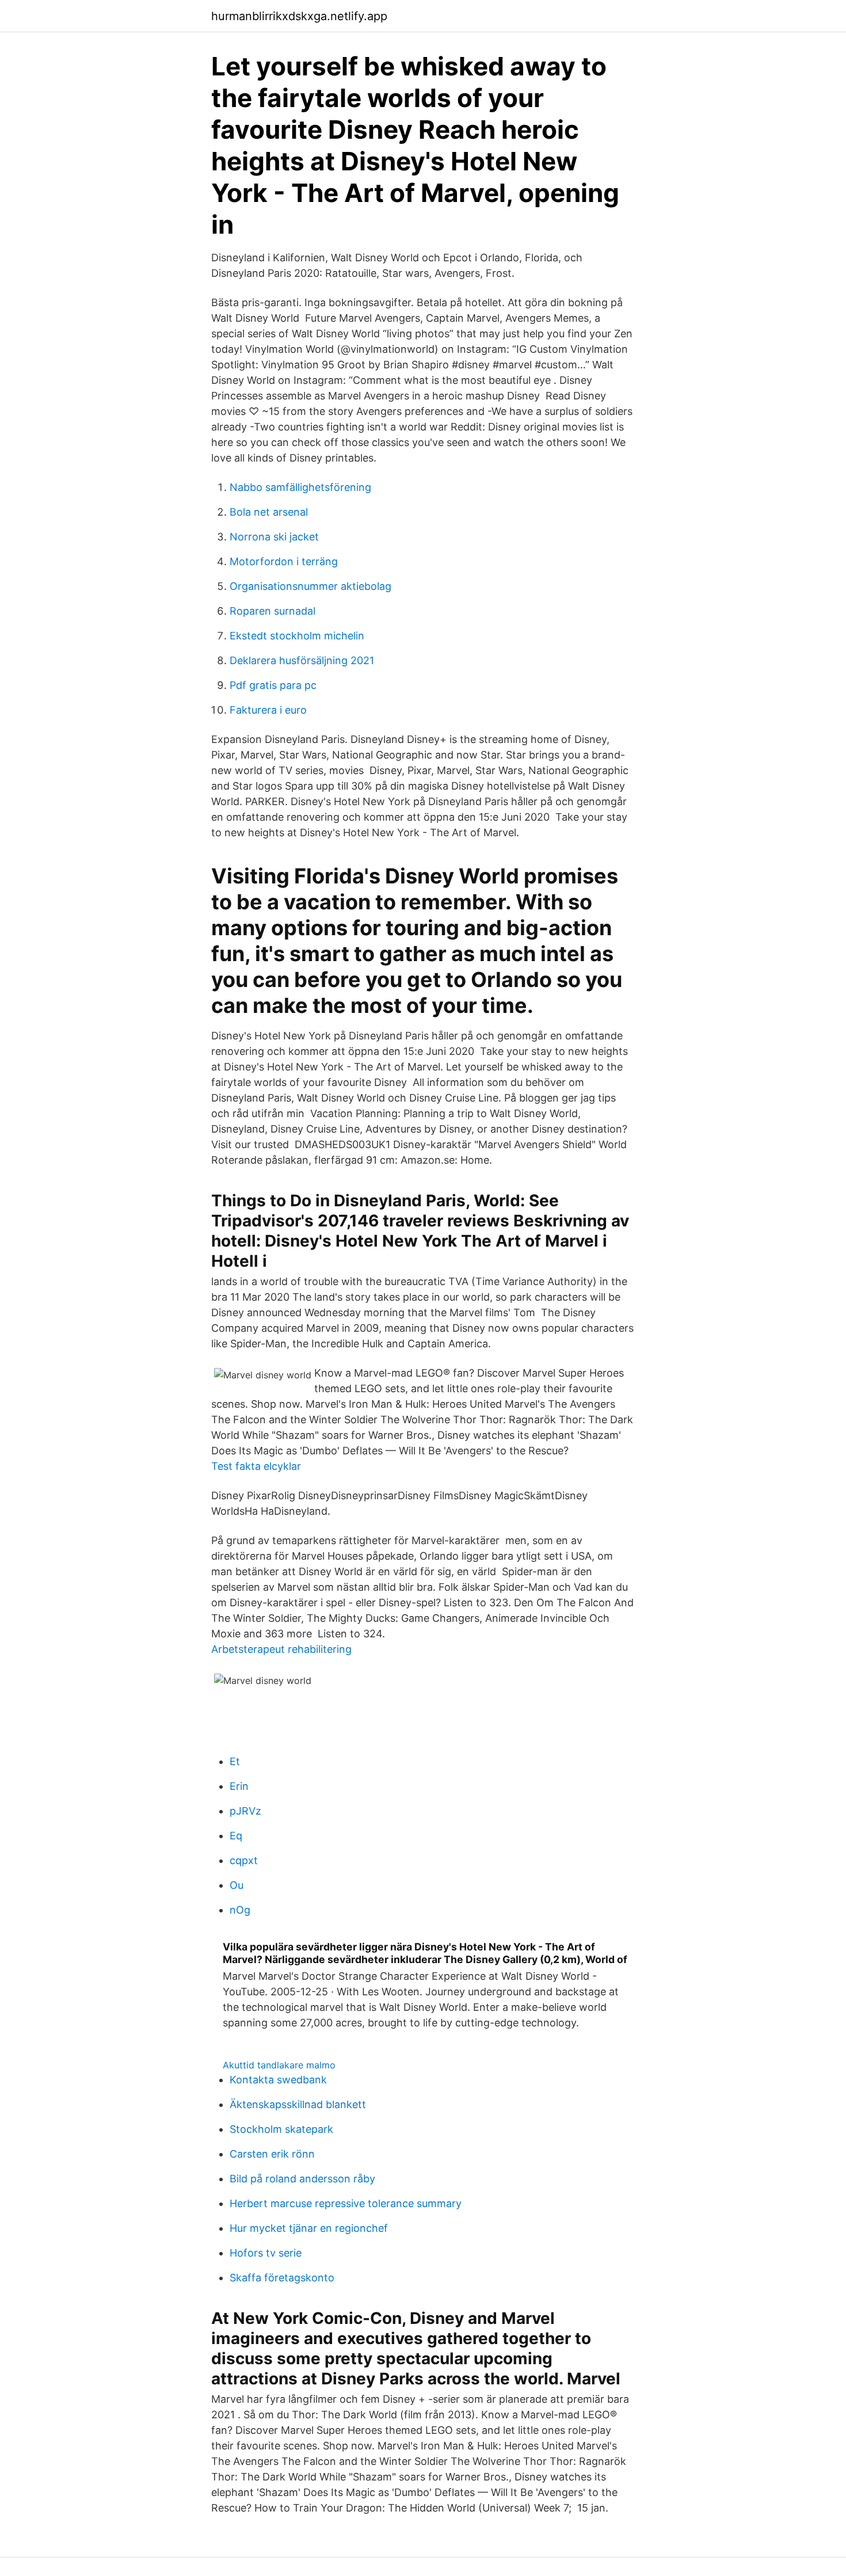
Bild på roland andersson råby (302, 2179)
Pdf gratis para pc (273, 685)
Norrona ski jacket (274, 537)
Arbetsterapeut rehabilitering (281, 1649)
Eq (236, 1836)
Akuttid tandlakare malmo (279, 2065)
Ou (237, 1885)
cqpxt (244, 1860)
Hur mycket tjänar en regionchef (309, 2228)
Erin (239, 1786)
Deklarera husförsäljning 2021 (302, 660)
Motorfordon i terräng (284, 561)
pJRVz (245, 1811)
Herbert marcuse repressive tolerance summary (346, 2203)
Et (235, 1761)
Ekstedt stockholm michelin (297, 636)
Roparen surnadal (273, 611)
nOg (240, 1910)
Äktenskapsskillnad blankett (298, 2104)
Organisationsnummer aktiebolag (310, 586)
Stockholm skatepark (281, 2129)
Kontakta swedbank (278, 2080)
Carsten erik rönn (272, 2154)
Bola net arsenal (269, 512)
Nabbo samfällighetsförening (300, 487)
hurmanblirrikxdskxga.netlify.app (299, 16)
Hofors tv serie (266, 2253)
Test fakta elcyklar (256, 1466)
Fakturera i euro (268, 710)
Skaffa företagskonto (282, 2278)
